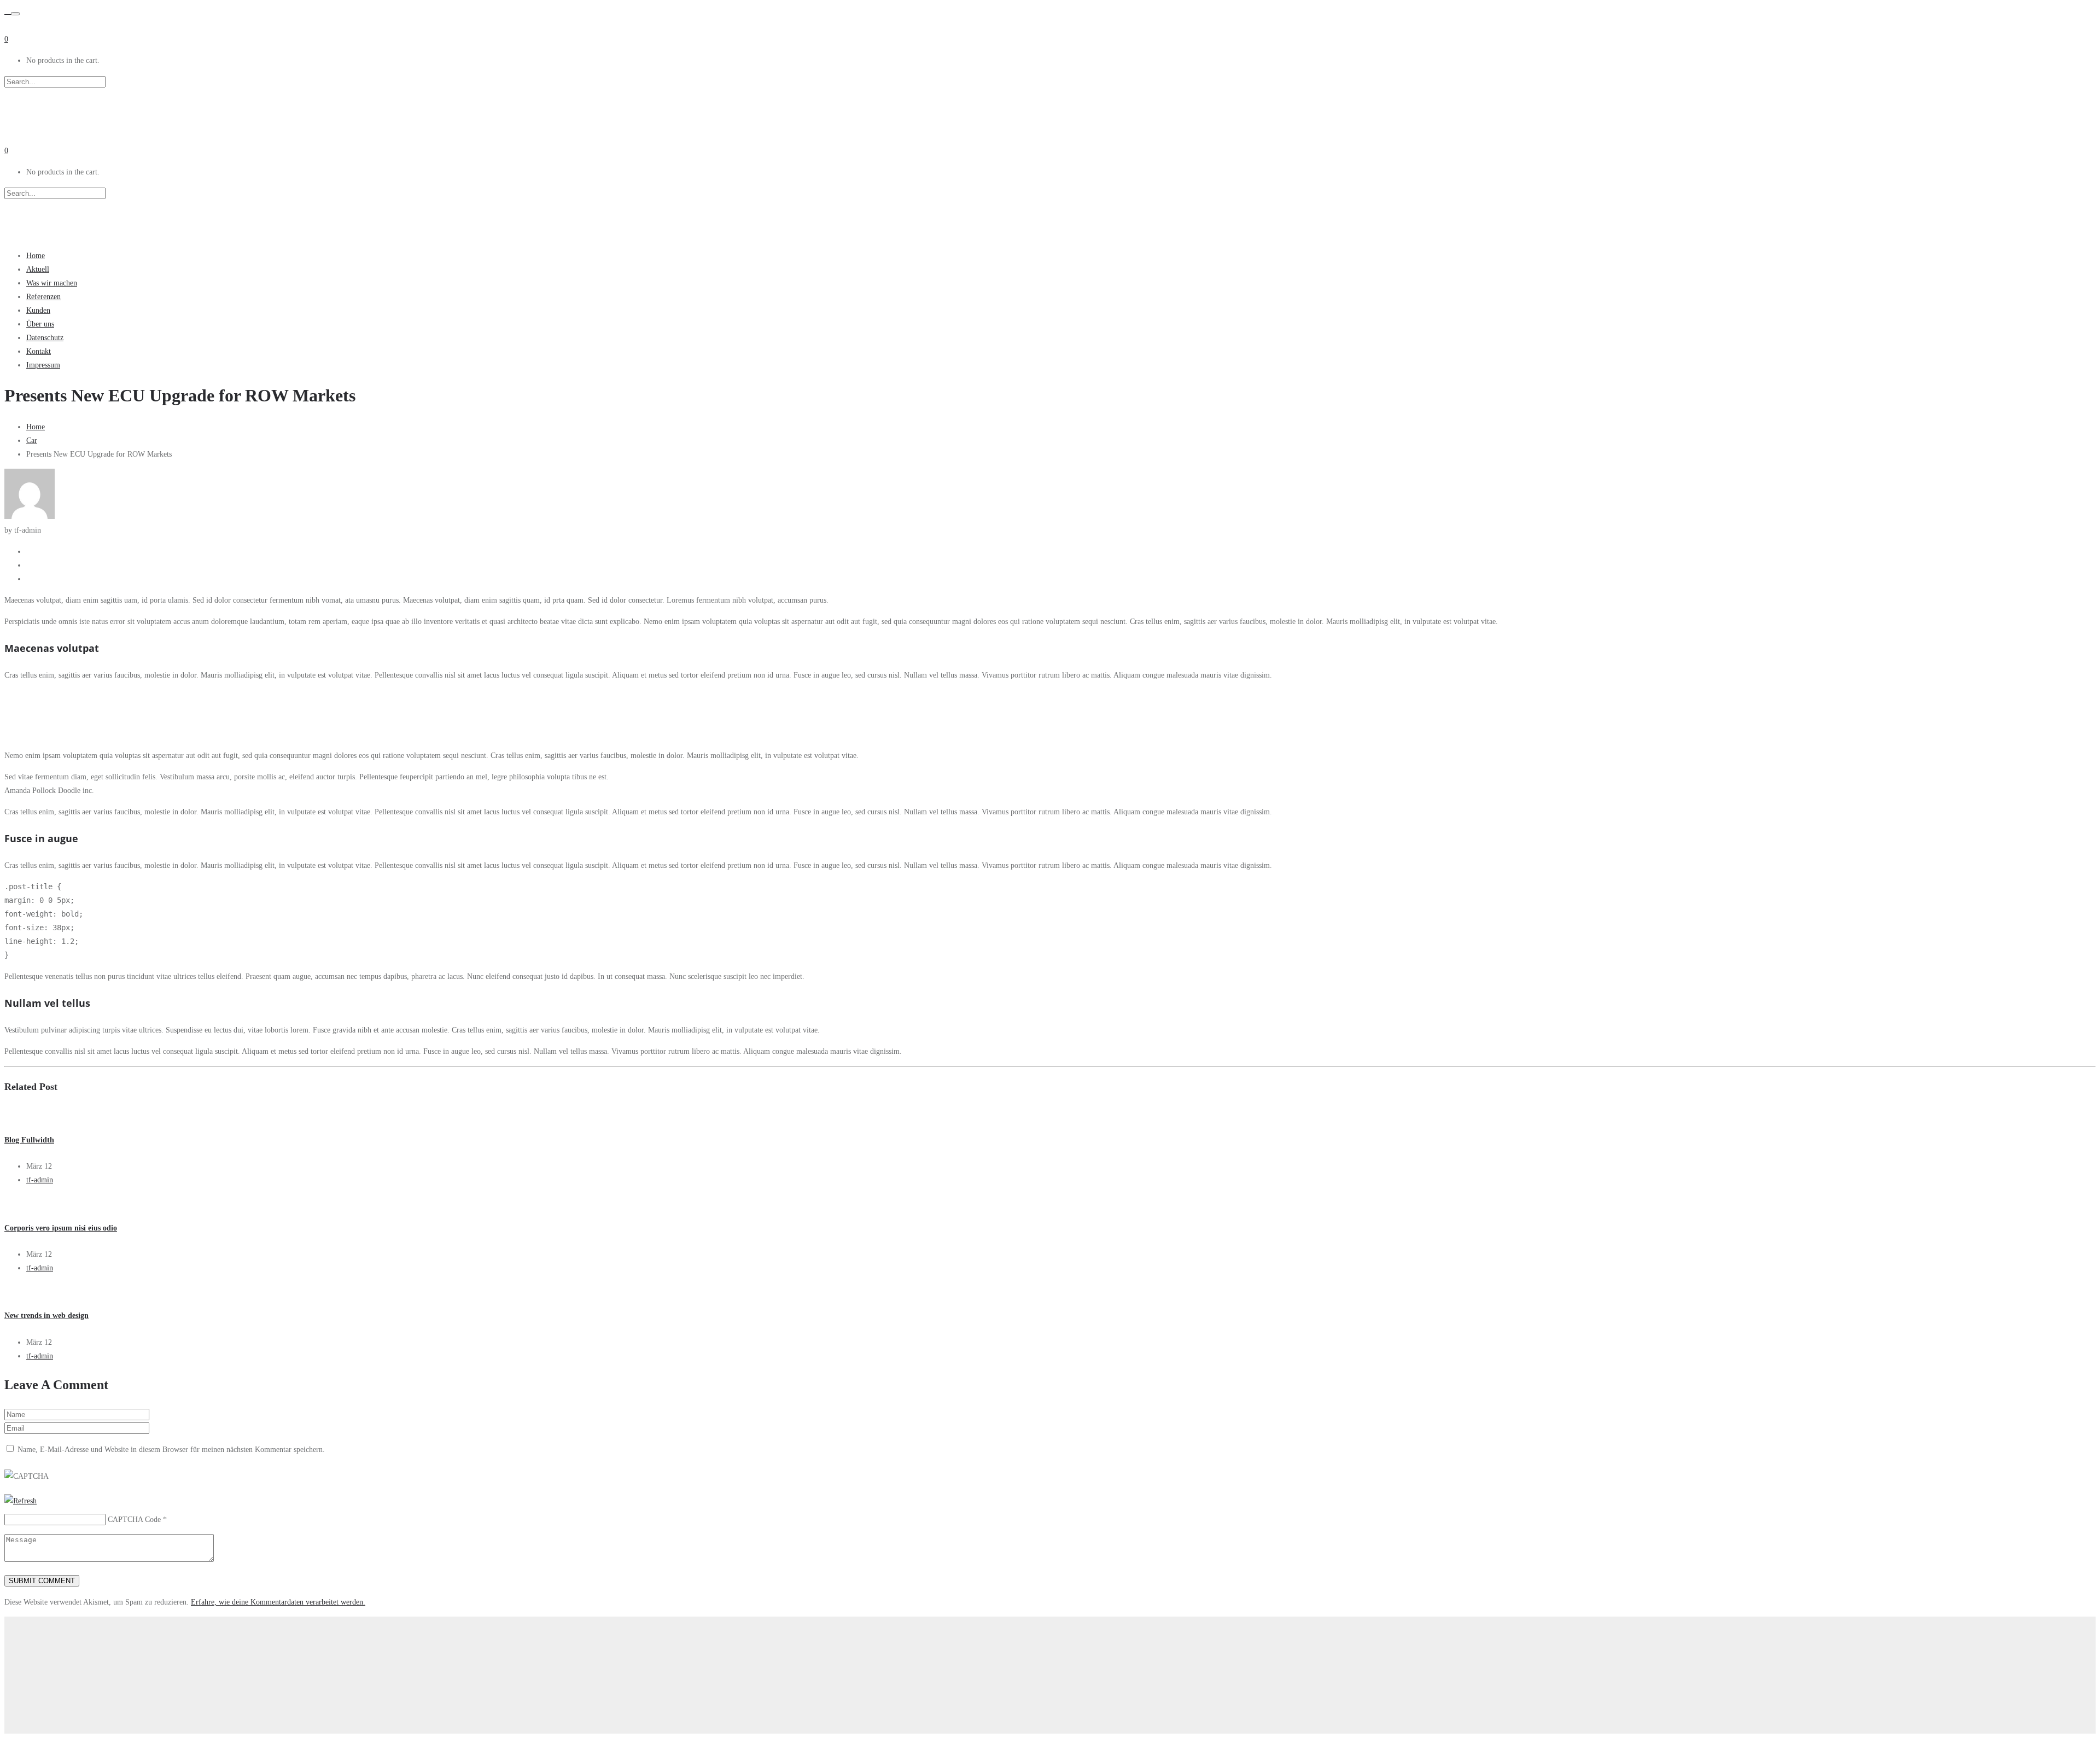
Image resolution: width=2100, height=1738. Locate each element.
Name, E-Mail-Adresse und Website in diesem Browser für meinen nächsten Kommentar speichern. (171, 1450)
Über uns (40, 324)
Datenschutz (45, 338)
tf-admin (40, 1180)
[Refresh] (21, 1501)
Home (36, 256)
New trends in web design (46, 1316)
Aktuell (38, 269)
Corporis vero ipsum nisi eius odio (61, 1228)
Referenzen (43, 297)
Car (32, 441)
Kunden (38, 310)
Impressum (43, 365)
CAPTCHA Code (134, 1520)
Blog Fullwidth (29, 1140)
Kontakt (39, 351)
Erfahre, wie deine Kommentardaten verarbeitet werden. (278, 1602)
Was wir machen (52, 283)
